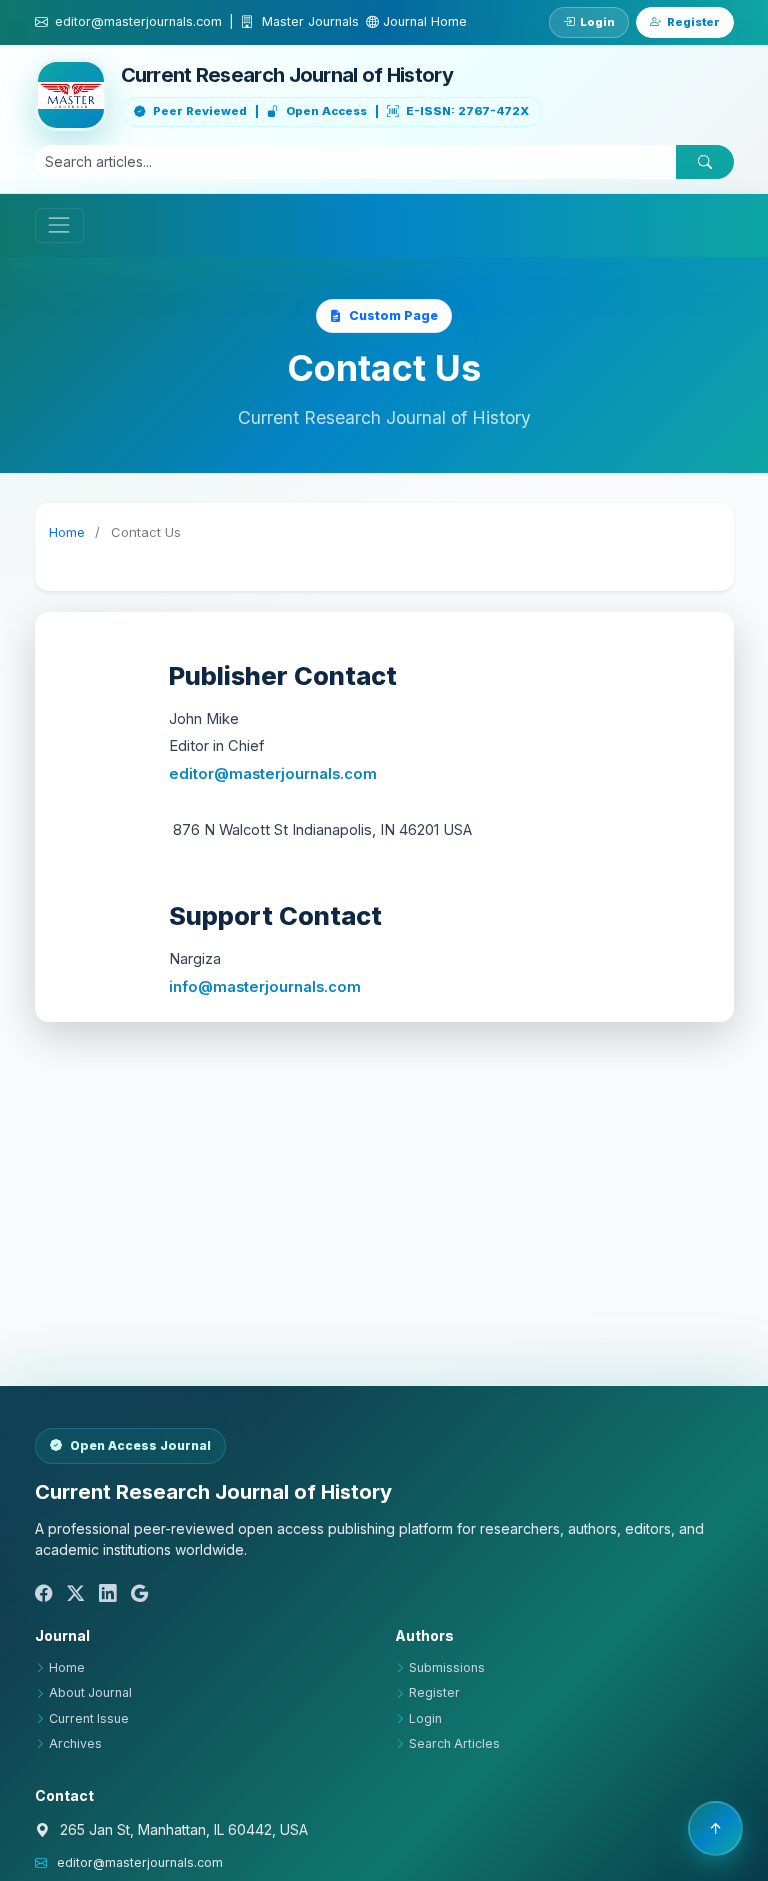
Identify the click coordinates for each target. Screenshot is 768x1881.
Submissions (447, 1667)
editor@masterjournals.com (273, 774)
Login (597, 22)
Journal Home (423, 21)
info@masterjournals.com (265, 987)
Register (693, 22)
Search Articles (454, 1743)
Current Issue (89, 1718)
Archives (75, 1743)
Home (67, 532)
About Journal (90, 1692)
